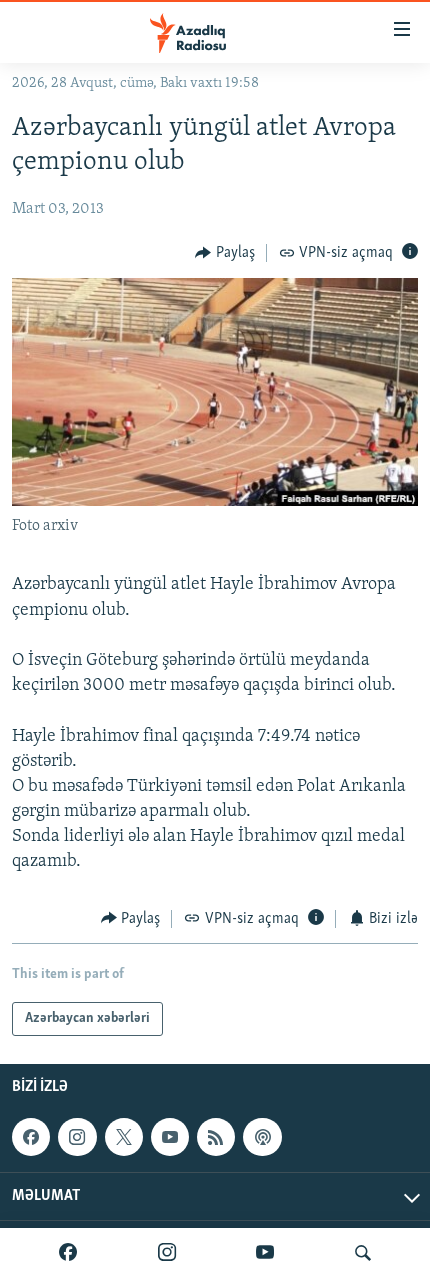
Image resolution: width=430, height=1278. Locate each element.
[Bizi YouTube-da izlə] (265, 1253)
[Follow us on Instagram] (77, 1137)
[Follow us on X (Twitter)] (124, 1137)
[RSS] (216, 1137)
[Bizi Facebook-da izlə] (68, 1253)
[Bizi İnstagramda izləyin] (167, 1253)
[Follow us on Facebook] (31, 1137)
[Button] (225, 253)
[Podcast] (262, 1137)
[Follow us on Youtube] (170, 1137)
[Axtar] (363, 1253)
